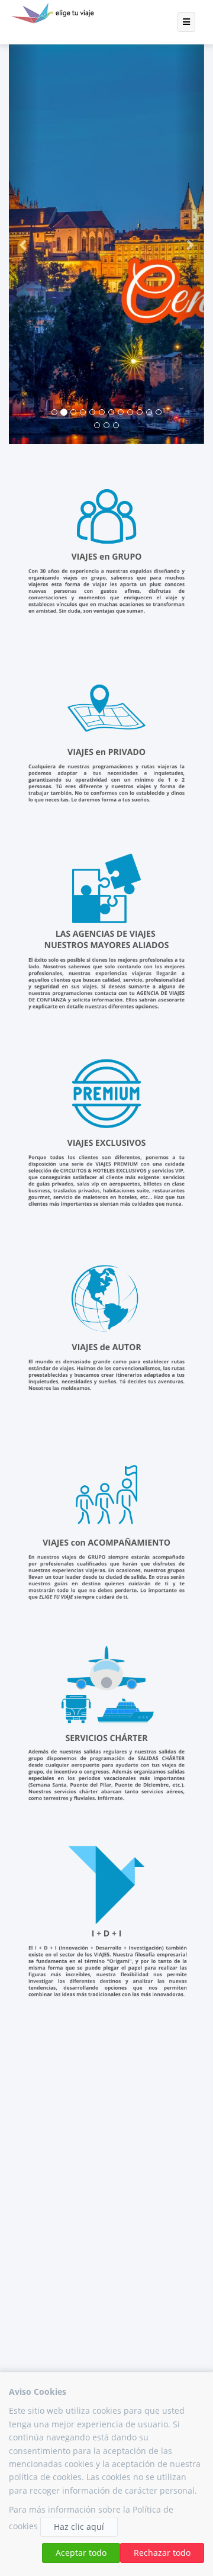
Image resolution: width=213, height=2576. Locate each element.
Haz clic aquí (79, 2527)
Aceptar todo (81, 2553)
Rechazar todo (162, 2553)
